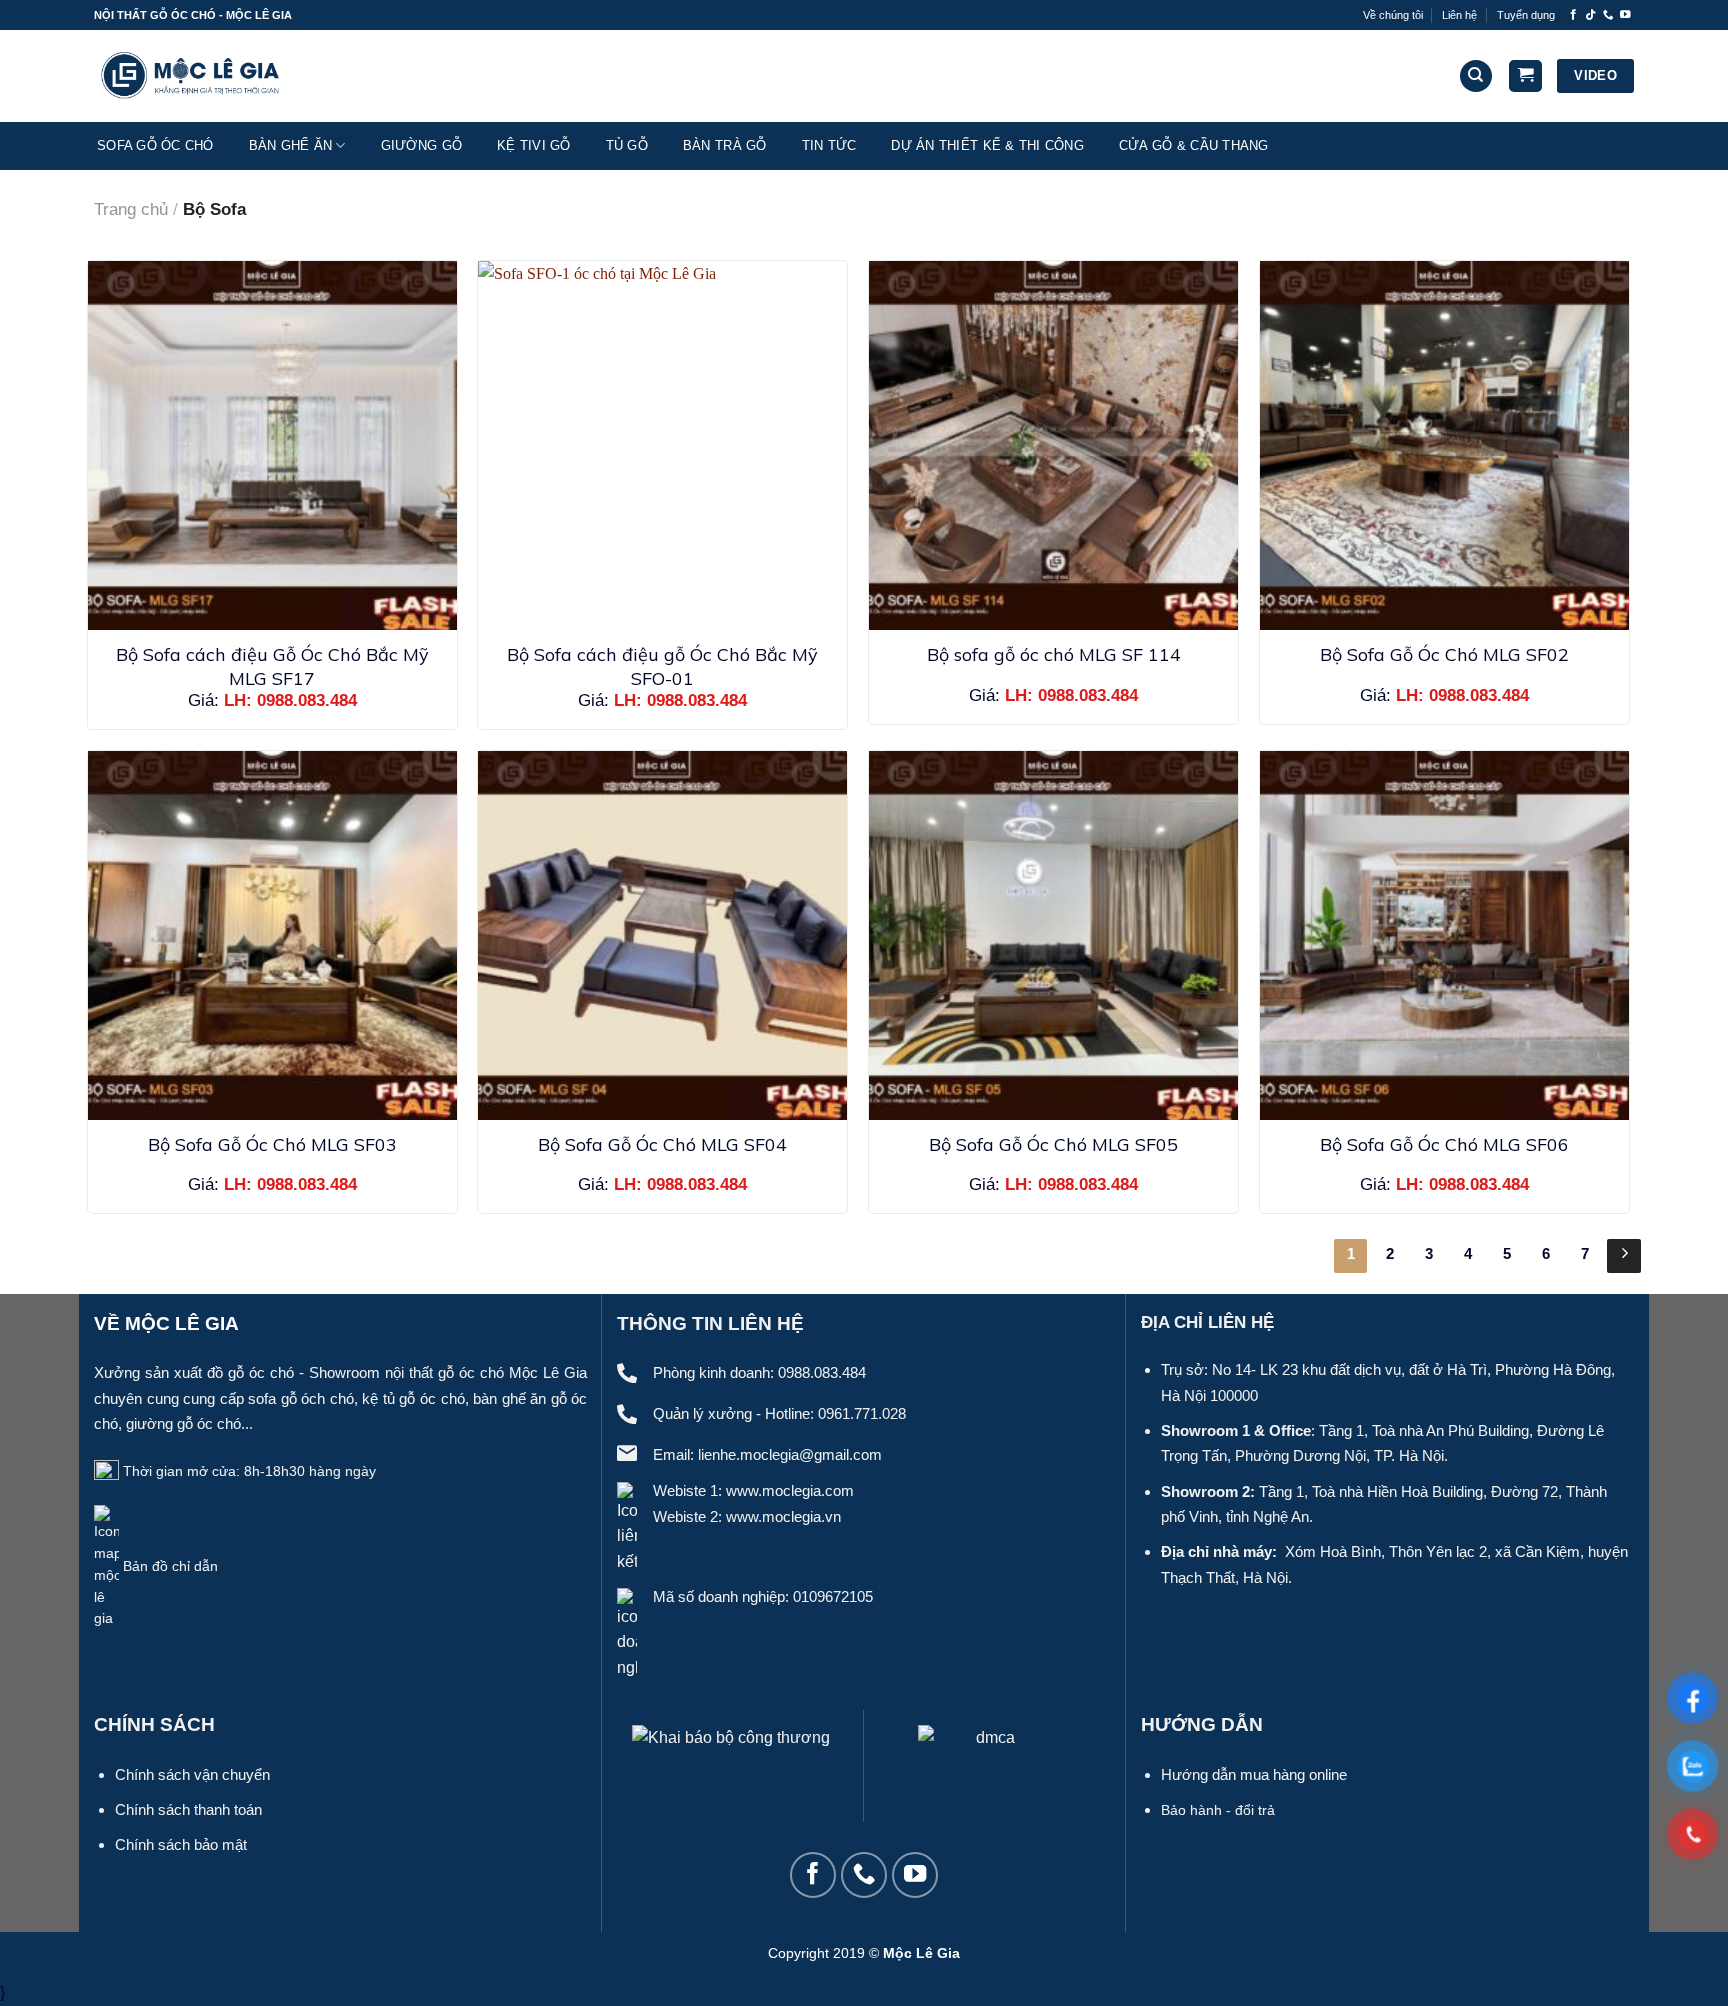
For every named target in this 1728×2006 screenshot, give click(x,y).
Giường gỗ (421, 145)
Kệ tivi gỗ (534, 145)
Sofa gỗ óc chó (155, 145)
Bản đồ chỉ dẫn (170, 1566)
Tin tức (829, 145)
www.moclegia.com (790, 1490)
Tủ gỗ (627, 145)
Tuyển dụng (1526, 15)
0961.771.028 (862, 1413)
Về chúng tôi (1393, 15)
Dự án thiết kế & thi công (987, 145)
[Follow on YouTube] (1625, 15)
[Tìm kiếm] (1476, 76)
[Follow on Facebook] (1573, 15)
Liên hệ (1459, 15)
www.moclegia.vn (783, 1516)
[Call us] (1608, 15)
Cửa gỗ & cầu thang (1194, 145)
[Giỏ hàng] (1525, 76)
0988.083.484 (822, 1372)
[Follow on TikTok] (1590, 15)
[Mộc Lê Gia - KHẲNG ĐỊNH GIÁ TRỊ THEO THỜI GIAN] (194, 75)
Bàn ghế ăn (291, 145)
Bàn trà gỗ (725, 145)
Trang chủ (131, 209)
